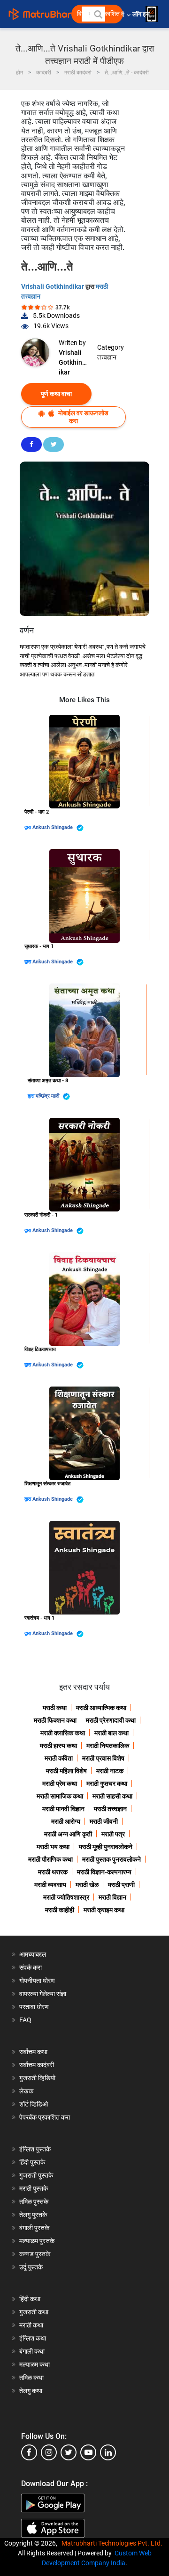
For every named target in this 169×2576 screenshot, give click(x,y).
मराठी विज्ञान (112, 1897)
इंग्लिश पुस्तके (35, 2149)
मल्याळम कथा (35, 2364)
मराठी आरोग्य (66, 1821)
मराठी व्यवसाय (50, 1885)
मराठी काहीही (60, 1910)
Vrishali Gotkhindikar (53, 286)
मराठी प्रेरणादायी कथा (111, 1720)
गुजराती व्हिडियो (37, 2078)
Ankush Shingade (53, 827)
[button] (98, 14)
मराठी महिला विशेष (66, 1771)
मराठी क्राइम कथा (104, 1910)
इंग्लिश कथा (33, 2338)
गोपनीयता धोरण (37, 1981)
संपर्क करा (31, 1967)
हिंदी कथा (30, 2299)
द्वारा (28, 827)
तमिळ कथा (31, 2378)
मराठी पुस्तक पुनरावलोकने (111, 1859)
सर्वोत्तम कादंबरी (37, 2065)
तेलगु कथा (31, 2391)
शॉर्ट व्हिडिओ (34, 2104)
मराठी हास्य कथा (58, 1746)
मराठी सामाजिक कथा (60, 1796)
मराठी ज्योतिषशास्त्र (66, 1897)
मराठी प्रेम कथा (60, 1783)
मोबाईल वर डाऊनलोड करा (83, 417)
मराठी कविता (59, 1758)
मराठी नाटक (110, 1771)
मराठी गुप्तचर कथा (107, 1783)
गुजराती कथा (34, 2312)
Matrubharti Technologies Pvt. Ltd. (113, 2543)
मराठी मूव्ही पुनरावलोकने (106, 1847)
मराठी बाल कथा (111, 1733)
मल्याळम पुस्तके (37, 2241)
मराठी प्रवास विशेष (103, 1758)
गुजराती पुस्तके (36, 2175)
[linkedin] (108, 2452)
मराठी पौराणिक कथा (50, 1859)
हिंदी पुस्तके (32, 2162)
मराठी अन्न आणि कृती (68, 1834)
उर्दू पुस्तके (31, 2267)
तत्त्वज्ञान (107, 357)
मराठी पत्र (113, 1834)
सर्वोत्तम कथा (33, 2052)
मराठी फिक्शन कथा (55, 1720)
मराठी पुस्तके (34, 2188)
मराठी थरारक (53, 1872)
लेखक (26, 2091)
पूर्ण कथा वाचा (56, 394)
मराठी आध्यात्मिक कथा (101, 1708)
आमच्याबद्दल (33, 1954)
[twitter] (69, 2452)
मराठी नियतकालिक (108, 1746)
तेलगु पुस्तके (33, 2215)
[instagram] (49, 2452)
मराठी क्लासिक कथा (63, 1733)
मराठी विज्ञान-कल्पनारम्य (104, 1872)
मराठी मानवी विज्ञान (63, 1809)
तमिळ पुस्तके (34, 2202)
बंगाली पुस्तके (34, 2228)
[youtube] (88, 2452)
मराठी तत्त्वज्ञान (110, 1809)
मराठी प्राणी (121, 1885)
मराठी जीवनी (104, 1821)
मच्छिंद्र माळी (48, 1096)
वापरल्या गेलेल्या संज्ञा (43, 1994)
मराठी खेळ (87, 1885)
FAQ (25, 2020)
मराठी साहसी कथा (112, 1796)
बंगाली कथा (32, 2351)
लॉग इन (142, 14)
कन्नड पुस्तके (35, 2254)
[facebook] (29, 2452)
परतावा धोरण (35, 2007)
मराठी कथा (55, 1708)
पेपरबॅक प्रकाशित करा (45, 2117)
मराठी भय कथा (53, 1847)
